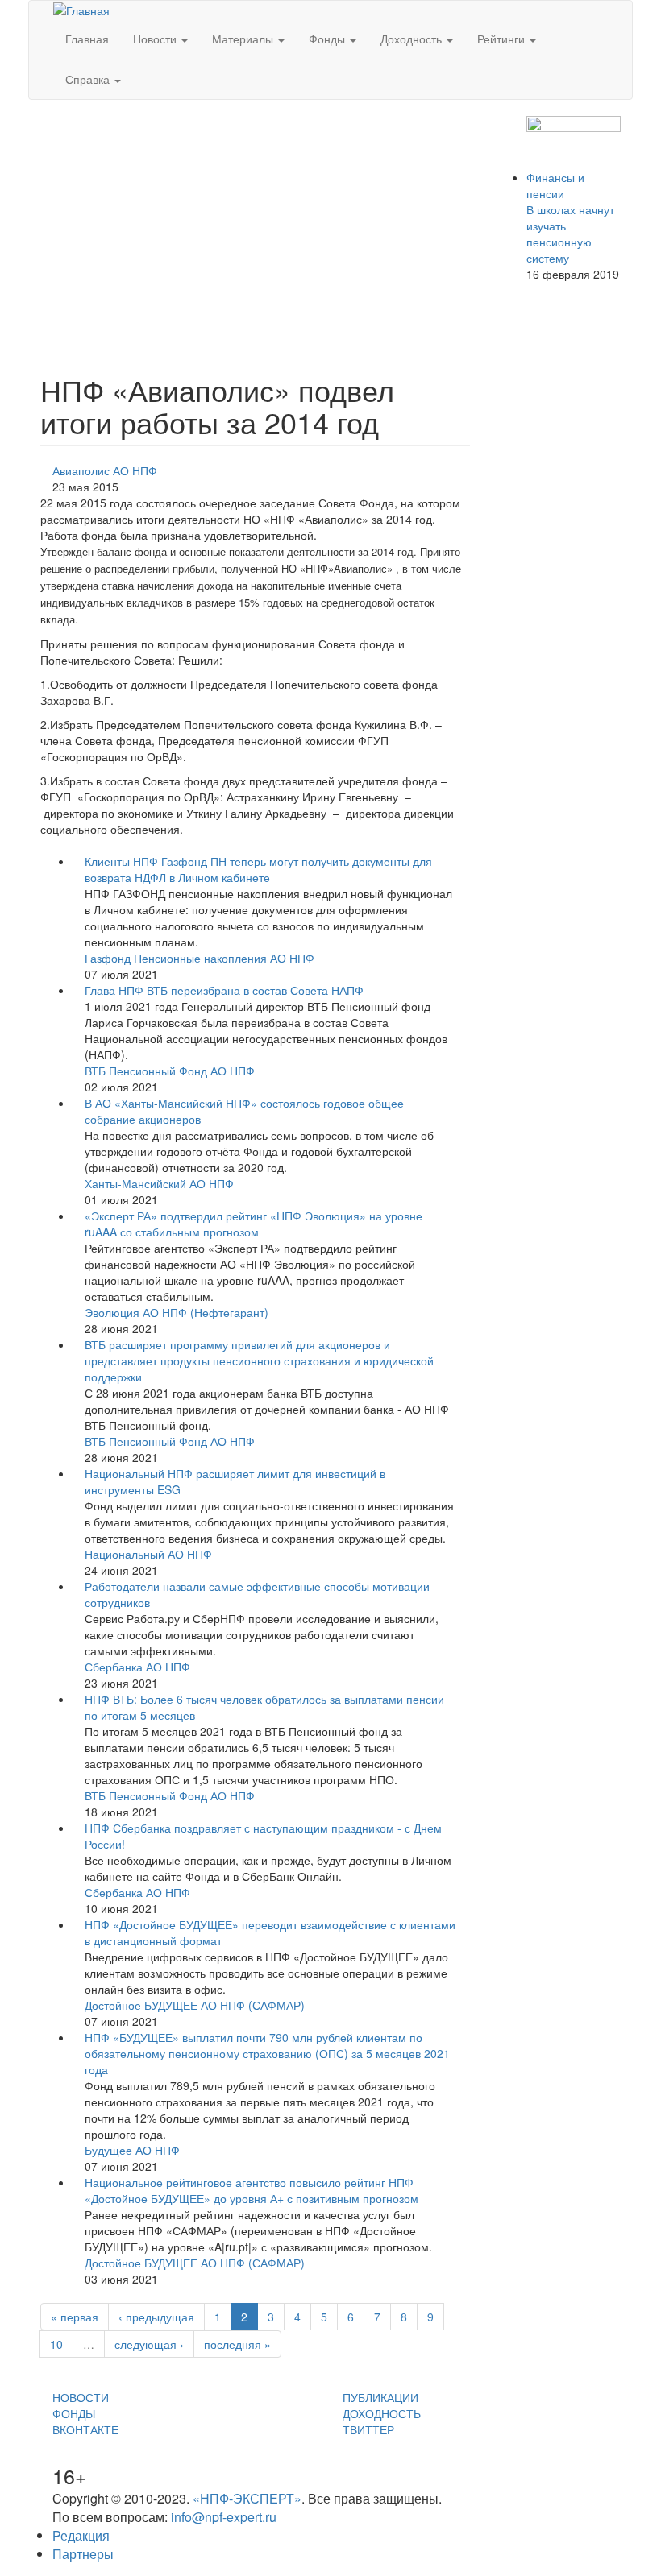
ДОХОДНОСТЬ (382, 2413)
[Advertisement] (255, 229)
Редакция (81, 2535)
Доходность (413, 39)
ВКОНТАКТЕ (85, 2429)
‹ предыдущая (156, 2317)
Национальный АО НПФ (148, 1554)
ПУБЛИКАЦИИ (380, 2397)
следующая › (149, 2344)
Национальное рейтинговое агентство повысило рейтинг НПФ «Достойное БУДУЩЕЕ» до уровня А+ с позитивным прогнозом (252, 2190)
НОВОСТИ (81, 2397)
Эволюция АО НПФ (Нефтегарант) (177, 1312)
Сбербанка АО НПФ (137, 1667)
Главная (87, 39)
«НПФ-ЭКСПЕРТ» (247, 2498)
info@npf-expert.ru (224, 2517)
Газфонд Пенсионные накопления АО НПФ (200, 958)
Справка (89, 79)
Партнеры (83, 2554)
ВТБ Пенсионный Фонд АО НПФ (170, 1071)
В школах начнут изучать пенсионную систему (570, 234)
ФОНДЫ (74, 2413)
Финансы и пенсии (555, 185)
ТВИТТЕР (368, 2429)
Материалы (244, 39)
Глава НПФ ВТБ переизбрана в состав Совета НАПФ (224, 990)
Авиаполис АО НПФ (105, 470)
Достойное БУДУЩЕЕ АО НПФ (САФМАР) (195, 2005)
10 (56, 2344)
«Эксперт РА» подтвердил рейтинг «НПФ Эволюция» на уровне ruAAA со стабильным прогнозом (254, 1224)
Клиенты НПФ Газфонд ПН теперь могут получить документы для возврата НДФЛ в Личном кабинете (258, 869)
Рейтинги (503, 39)
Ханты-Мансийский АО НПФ (159, 1183)
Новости (156, 39)
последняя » (237, 2344)
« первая (75, 2317)
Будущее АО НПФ (132, 2150)
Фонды (328, 39)
